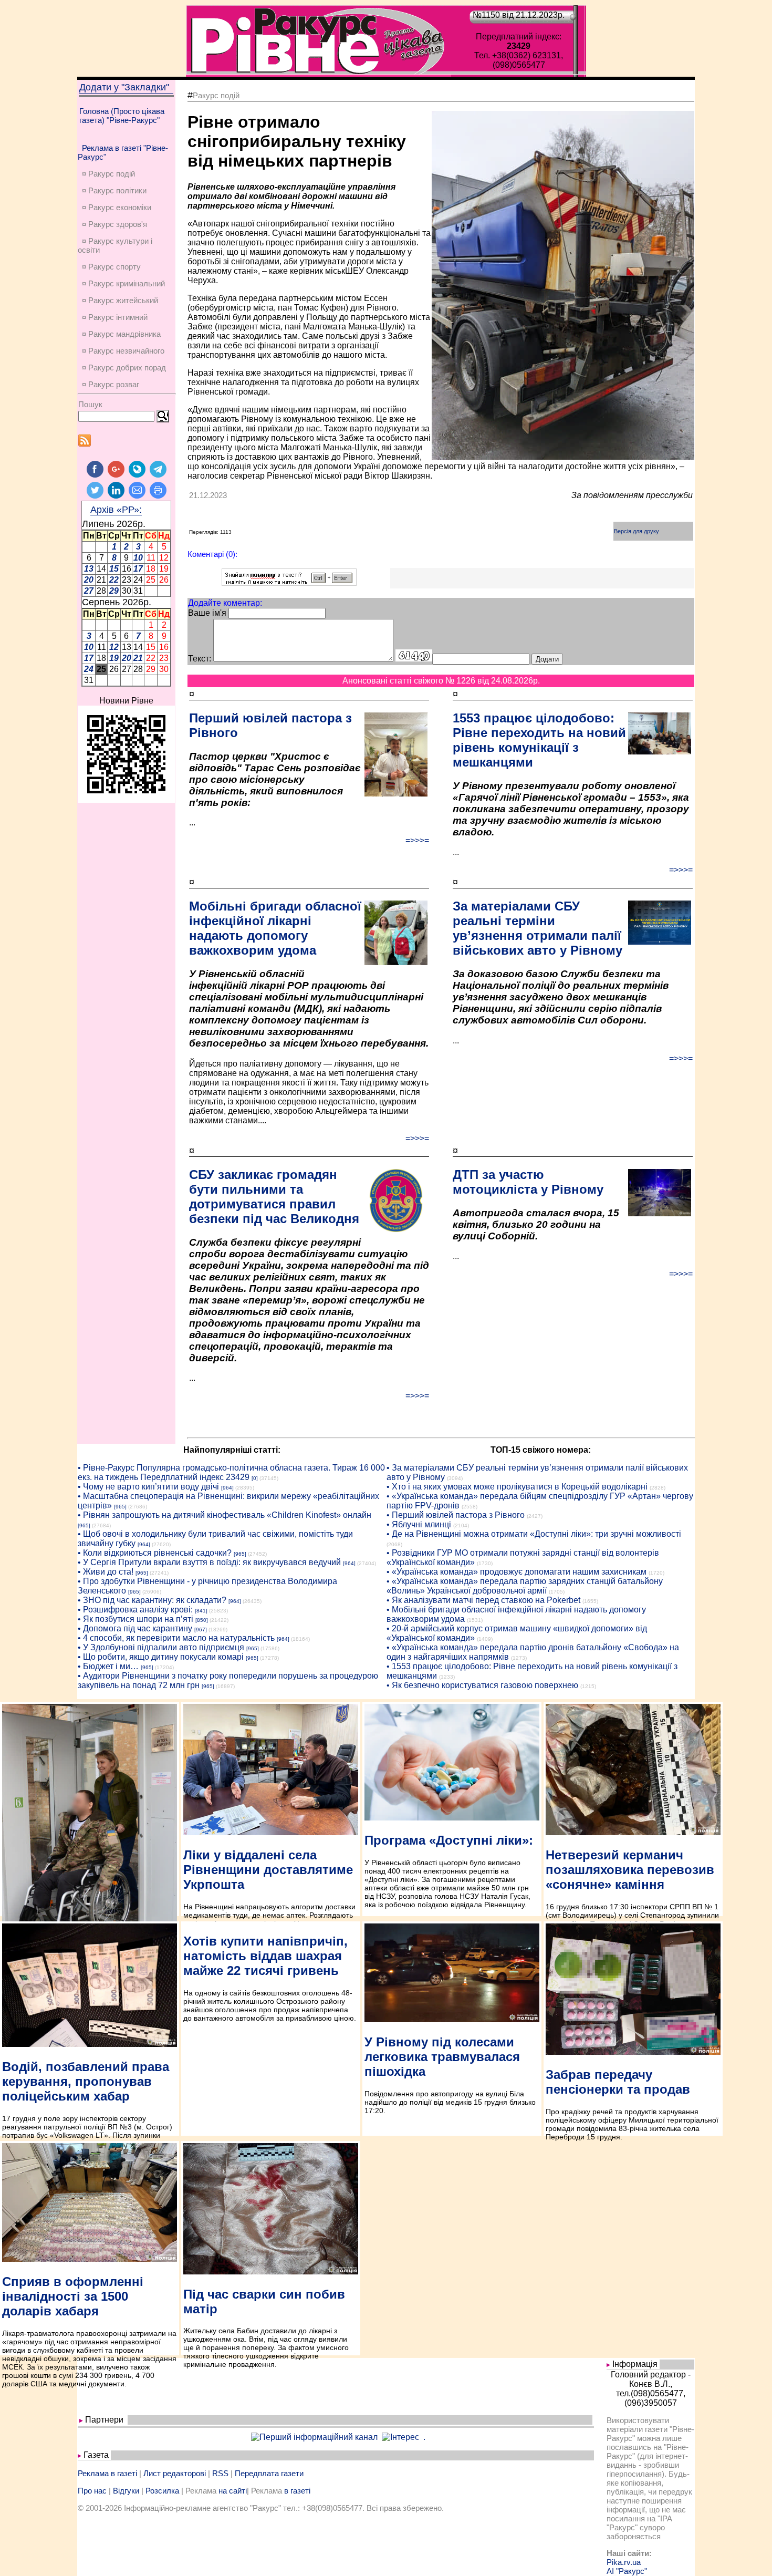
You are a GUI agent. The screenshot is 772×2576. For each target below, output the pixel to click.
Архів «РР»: (116, 510)
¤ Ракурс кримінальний (123, 283)
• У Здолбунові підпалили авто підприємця (161, 1647)
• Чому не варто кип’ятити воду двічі (148, 1487)
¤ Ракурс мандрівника (121, 334)
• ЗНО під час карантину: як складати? (152, 1600)
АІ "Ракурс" (627, 2571)
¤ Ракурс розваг (111, 384)
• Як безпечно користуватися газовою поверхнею (482, 1685)
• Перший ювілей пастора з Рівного (456, 1515)
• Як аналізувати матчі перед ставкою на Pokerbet (483, 1600)
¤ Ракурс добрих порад (124, 368)
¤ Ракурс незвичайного (123, 351)
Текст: (200, 659)
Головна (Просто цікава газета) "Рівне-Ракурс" (122, 116)
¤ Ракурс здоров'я (114, 224)
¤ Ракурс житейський (120, 300)
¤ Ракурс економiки (117, 207)
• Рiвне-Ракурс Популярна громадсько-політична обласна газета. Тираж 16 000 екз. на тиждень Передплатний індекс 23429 (231, 1472)
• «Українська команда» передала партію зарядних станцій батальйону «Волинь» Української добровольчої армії (525, 1586)
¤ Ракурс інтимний (115, 317)
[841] (201, 1611)
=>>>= (417, 840)
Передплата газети (269, 2473)
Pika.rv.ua (624, 2562)
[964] (227, 1488)
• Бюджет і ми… (108, 1666)
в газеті (297, 2491)
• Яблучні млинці (419, 1524)
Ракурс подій (216, 95)
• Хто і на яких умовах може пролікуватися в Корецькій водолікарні (517, 1487)
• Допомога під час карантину (135, 1628)
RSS (220, 2473)
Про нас (92, 2491)
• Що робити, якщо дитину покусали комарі (161, 1657)
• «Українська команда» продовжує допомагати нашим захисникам (517, 1572)
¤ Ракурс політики (114, 190)
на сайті (233, 2491)
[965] (120, 1507)
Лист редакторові (175, 2473)
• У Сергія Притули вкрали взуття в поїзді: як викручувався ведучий (209, 1562)
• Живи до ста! (106, 1572)
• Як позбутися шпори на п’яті (135, 1619)
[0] (255, 1478)
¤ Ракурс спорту (111, 267)
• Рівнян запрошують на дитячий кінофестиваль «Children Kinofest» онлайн (225, 1515)
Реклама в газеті (107, 2473)
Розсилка (162, 2491)
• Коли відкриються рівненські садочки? (155, 1553)
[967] (201, 1630)
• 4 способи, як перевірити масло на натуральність (176, 1638)
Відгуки (126, 2491)
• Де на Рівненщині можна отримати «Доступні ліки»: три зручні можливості (534, 1534)
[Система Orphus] (289, 583)
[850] (202, 1620)
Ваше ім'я (207, 613)
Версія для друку (637, 531)
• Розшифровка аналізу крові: (135, 1610)
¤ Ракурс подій (108, 174)
